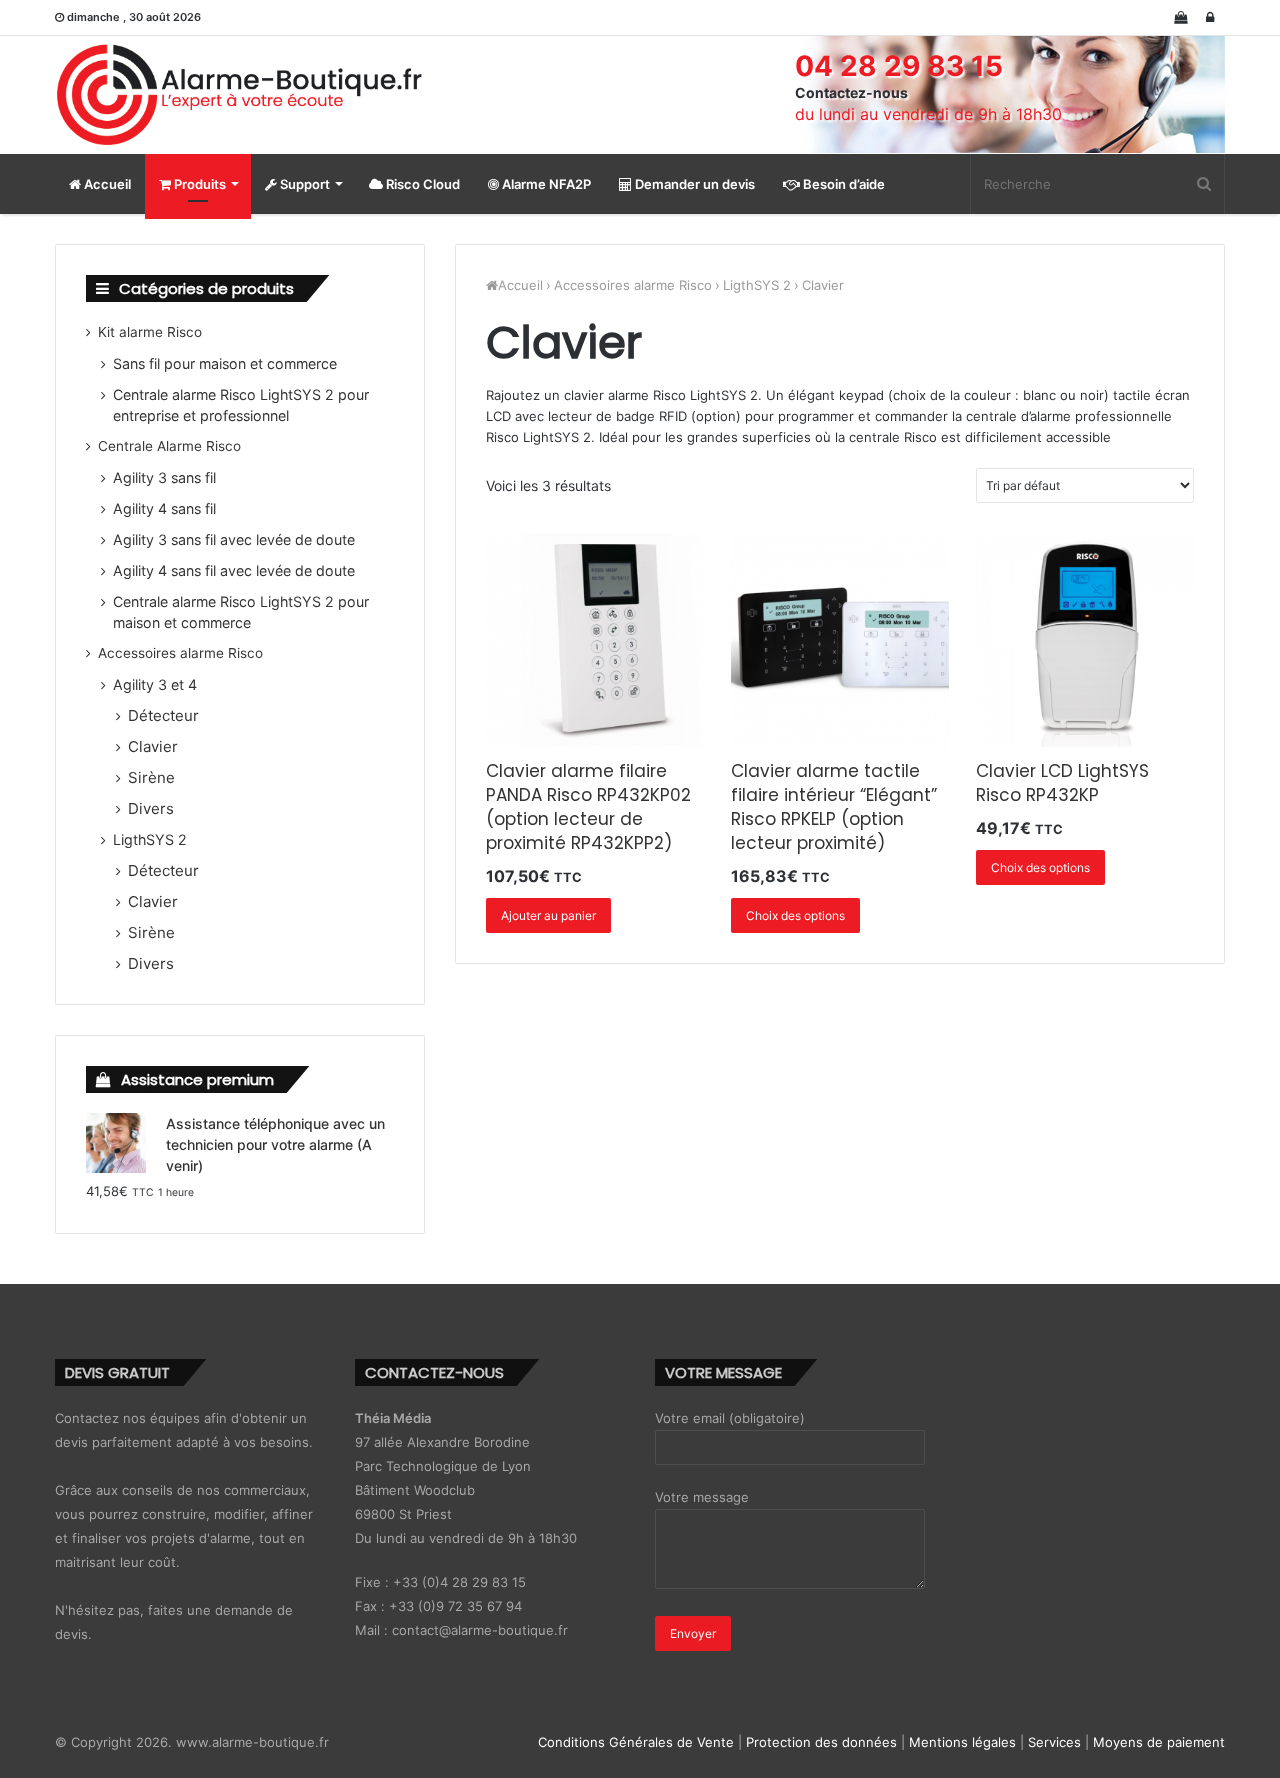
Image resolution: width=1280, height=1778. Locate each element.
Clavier (153, 746)
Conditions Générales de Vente (636, 1742)
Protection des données (821, 1742)
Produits (198, 184)
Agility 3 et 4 (155, 684)
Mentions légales (962, 1742)
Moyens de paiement (1159, 1742)
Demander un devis (693, 184)
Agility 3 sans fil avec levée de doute (234, 539)
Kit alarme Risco (150, 332)
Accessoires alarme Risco (633, 285)
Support (303, 184)
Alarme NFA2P (545, 184)
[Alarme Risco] (240, 95)
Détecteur (163, 715)
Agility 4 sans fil (164, 508)
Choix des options (795, 915)
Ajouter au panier (548, 915)
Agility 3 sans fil (164, 477)
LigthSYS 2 (757, 285)
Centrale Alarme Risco (169, 446)
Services (1054, 1742)
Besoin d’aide (842, 184)
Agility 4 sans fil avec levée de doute (234, 570)
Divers (151, 808)
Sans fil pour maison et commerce (225, 363)
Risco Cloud (421, 184)
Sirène (151, 777)
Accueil (106, 184)
